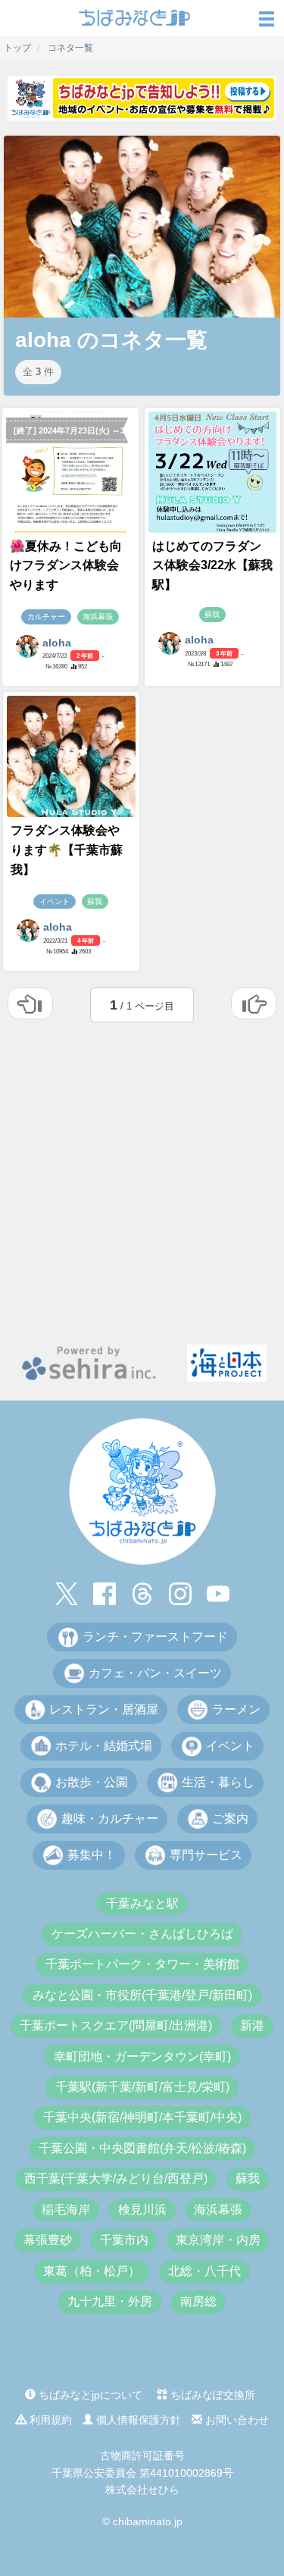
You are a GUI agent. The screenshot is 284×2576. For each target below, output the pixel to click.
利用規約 (49, 2420)
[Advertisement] (142, 1180)
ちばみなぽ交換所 (211, 2395)
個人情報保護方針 (137, 2420)
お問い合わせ (236, 2420)
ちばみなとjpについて (89, 2395)
